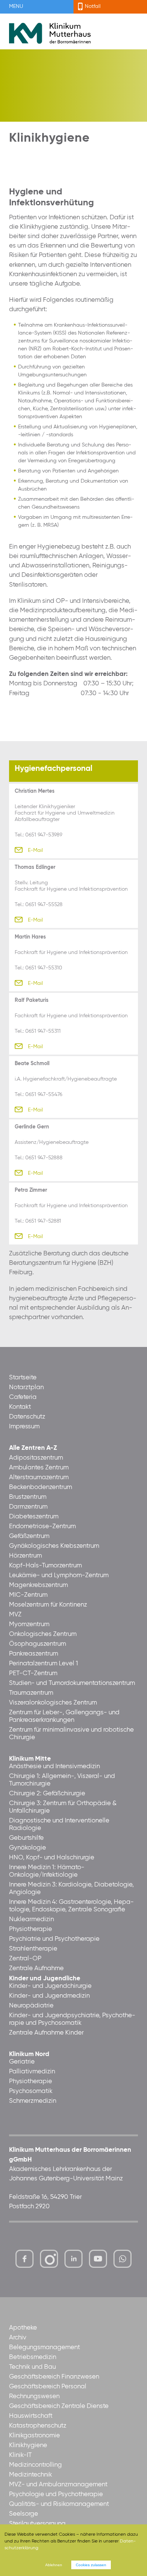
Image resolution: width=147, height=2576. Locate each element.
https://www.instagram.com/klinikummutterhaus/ (49, 2259)
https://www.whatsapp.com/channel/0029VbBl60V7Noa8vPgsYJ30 (122, 2259)
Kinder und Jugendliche (45, 1979)
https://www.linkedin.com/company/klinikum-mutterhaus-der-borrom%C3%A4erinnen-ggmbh (74, 2261)
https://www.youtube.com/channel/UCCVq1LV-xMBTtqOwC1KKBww (99, 2261)
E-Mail (35, 850)
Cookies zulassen (91, 2565)
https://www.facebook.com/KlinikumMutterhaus (24, 2259)
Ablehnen (54, 2565)
